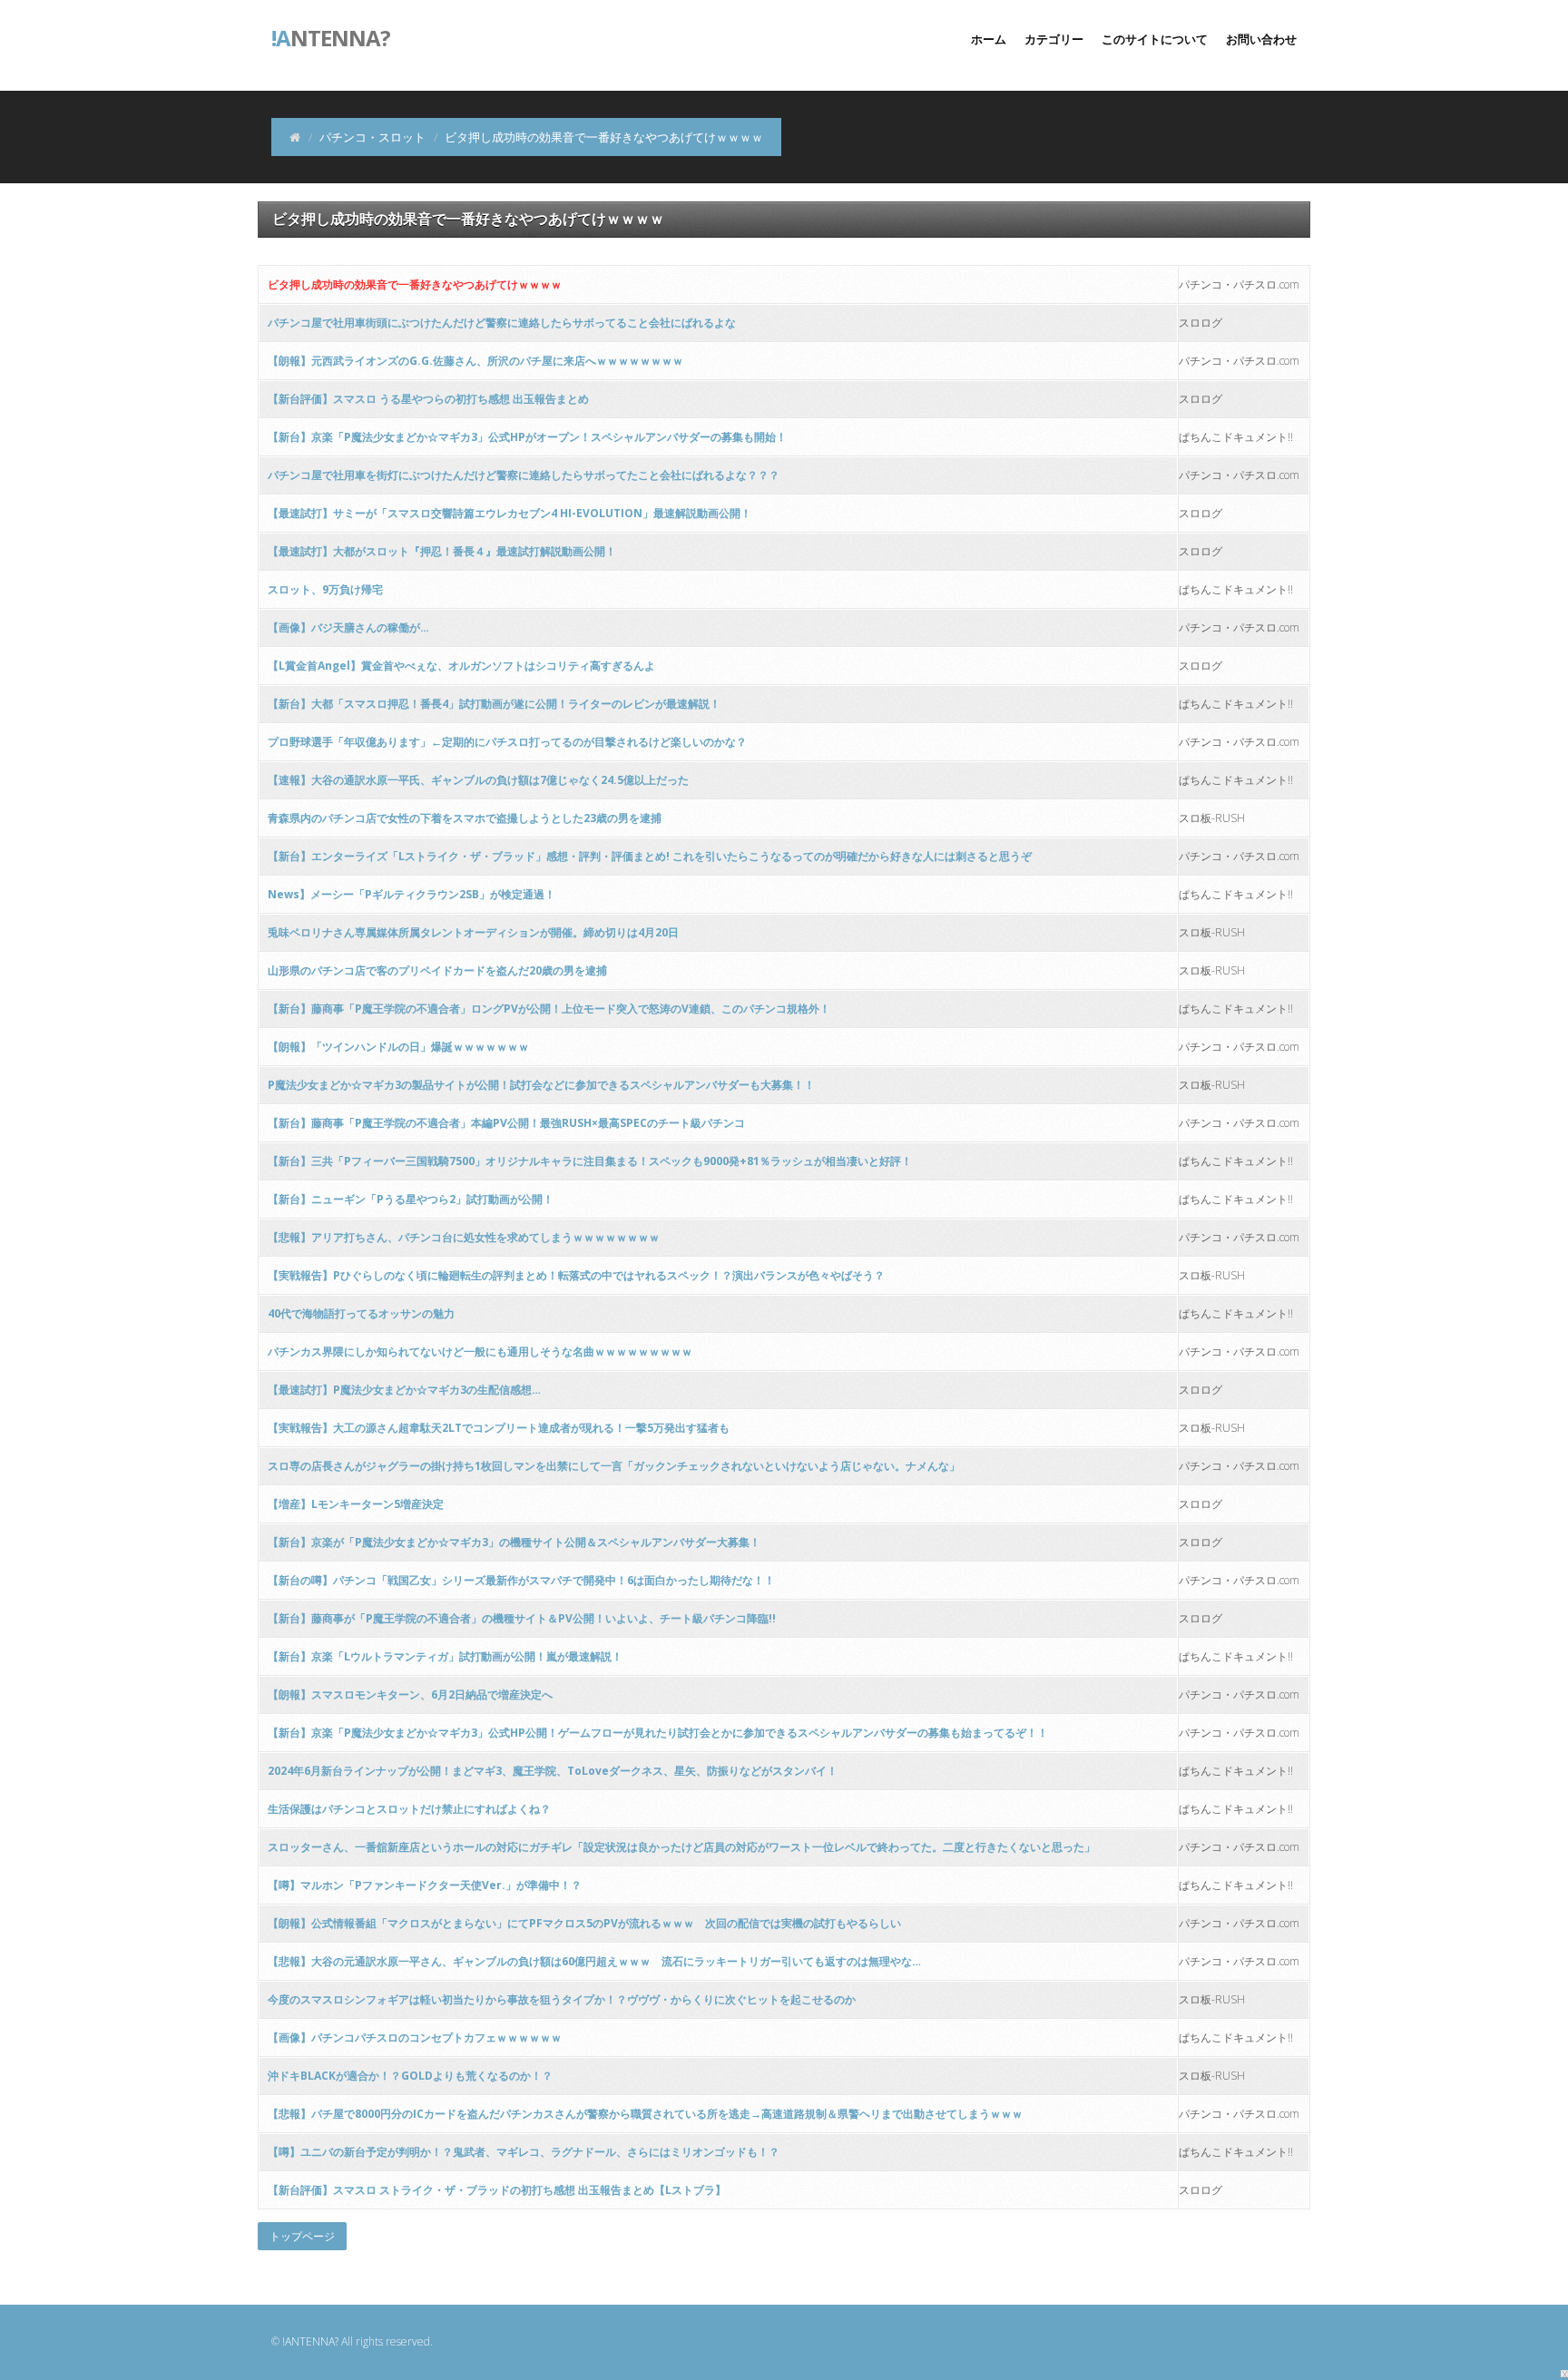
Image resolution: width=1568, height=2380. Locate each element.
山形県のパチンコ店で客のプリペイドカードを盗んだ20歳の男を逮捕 (437, 970)
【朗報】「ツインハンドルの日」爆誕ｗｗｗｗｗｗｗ (398, 1047)
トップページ (302, 2236)
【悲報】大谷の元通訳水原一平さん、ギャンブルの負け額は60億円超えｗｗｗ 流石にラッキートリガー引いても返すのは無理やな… (594, 1961)
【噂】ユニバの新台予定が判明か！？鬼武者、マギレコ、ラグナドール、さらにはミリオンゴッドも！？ (524, 2152)
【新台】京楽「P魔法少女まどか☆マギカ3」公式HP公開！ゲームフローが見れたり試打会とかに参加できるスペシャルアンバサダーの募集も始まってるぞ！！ (658, 1733)
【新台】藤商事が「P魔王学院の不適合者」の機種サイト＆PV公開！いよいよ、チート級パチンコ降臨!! (522, 1618)
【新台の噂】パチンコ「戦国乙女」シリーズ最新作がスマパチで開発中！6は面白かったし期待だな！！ (521, 1580)
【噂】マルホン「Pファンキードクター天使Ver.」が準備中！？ (425, 1885)
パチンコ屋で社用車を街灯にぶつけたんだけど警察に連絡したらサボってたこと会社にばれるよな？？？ (524, 475)
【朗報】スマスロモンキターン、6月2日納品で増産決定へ (410, 1694)
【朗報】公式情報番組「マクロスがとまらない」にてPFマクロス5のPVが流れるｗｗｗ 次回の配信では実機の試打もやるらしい (584, 1923)
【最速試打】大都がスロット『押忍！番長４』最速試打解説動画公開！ (442, 551)
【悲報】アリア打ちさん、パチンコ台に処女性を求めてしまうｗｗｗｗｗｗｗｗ (464, 1237)
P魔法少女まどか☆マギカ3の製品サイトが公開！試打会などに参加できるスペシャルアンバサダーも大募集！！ (541, 1085)
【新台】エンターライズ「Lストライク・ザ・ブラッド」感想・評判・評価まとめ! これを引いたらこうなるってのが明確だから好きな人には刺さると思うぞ (650, 856)
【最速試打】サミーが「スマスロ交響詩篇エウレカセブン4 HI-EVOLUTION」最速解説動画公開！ (510, 513)
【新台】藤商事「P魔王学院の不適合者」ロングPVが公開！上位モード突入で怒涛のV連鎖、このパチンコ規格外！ (549, 1009)
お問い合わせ (1261, 39)
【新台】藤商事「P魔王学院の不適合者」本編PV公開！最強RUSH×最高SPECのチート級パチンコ (506, 1123)
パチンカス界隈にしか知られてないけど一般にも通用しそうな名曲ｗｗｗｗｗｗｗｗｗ (480, 1352)
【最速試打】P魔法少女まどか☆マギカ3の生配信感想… (404, 1390)
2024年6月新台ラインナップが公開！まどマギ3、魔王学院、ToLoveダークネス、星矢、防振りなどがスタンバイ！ (553, 1771)
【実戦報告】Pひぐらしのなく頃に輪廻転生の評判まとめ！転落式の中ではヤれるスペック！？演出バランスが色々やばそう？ (576, 1275)
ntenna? (331, 36)
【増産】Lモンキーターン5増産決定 (356, 1504)
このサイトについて (1155, 39)
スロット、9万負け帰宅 (325, 589)
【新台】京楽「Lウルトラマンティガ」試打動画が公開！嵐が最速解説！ (445, 1656)
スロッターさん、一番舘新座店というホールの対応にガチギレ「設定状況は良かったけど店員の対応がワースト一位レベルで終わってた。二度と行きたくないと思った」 (681, 1847)
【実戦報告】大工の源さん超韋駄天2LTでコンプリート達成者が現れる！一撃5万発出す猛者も (499, 1428)
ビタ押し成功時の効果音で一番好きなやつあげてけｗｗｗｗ (415, 284)
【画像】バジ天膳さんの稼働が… (348, 627)
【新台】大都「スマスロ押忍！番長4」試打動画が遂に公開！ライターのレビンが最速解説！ (494, 704)
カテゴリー (1054, 39)
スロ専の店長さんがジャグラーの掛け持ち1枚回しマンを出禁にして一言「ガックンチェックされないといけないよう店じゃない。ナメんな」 (614, 1466)
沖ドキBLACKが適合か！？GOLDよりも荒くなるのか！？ (410, 2076)
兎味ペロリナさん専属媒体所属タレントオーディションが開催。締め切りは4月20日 (473, 932)
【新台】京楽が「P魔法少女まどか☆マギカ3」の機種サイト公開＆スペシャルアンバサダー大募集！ (514, 1542)
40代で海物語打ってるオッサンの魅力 (361, 1313)
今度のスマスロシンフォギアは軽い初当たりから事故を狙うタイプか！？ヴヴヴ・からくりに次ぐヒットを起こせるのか (562, 1999)
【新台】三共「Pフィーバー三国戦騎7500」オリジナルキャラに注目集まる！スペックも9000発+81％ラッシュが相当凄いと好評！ (590, 1161)
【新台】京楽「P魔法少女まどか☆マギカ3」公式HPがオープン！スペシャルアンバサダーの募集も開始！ (527, 437)
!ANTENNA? (310, 2341)
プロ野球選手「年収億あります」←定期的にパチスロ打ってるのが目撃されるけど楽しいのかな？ (507, 742)
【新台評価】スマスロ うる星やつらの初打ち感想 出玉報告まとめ (428, 399)
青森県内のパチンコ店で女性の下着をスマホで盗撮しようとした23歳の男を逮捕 (465, 818)
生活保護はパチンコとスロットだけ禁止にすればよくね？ (409, 1809)
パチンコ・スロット (372, 137)
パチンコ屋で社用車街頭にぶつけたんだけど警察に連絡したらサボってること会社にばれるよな (502, 323)
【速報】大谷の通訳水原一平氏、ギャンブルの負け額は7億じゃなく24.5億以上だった (478, 780)
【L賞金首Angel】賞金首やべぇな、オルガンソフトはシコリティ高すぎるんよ (461, 666)
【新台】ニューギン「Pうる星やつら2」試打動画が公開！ (411, 1199)
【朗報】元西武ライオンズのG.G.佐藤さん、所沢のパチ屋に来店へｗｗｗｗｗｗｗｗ (475, 361)
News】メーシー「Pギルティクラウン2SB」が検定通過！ (412, 894)
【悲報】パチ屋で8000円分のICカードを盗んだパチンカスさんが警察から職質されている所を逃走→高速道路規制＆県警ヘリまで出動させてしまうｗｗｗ (645, 2114)
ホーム (989, 39)
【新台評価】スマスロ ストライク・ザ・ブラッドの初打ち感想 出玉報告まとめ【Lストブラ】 (497, 2190)
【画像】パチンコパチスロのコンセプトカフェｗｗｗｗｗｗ (415, 2037)
